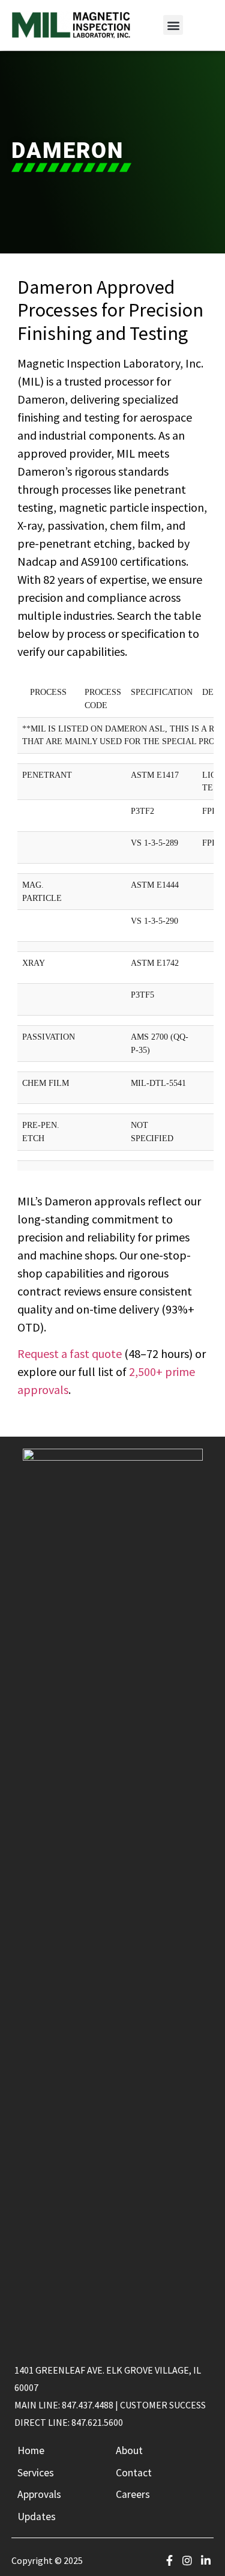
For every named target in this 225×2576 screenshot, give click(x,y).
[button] (173, 25)
